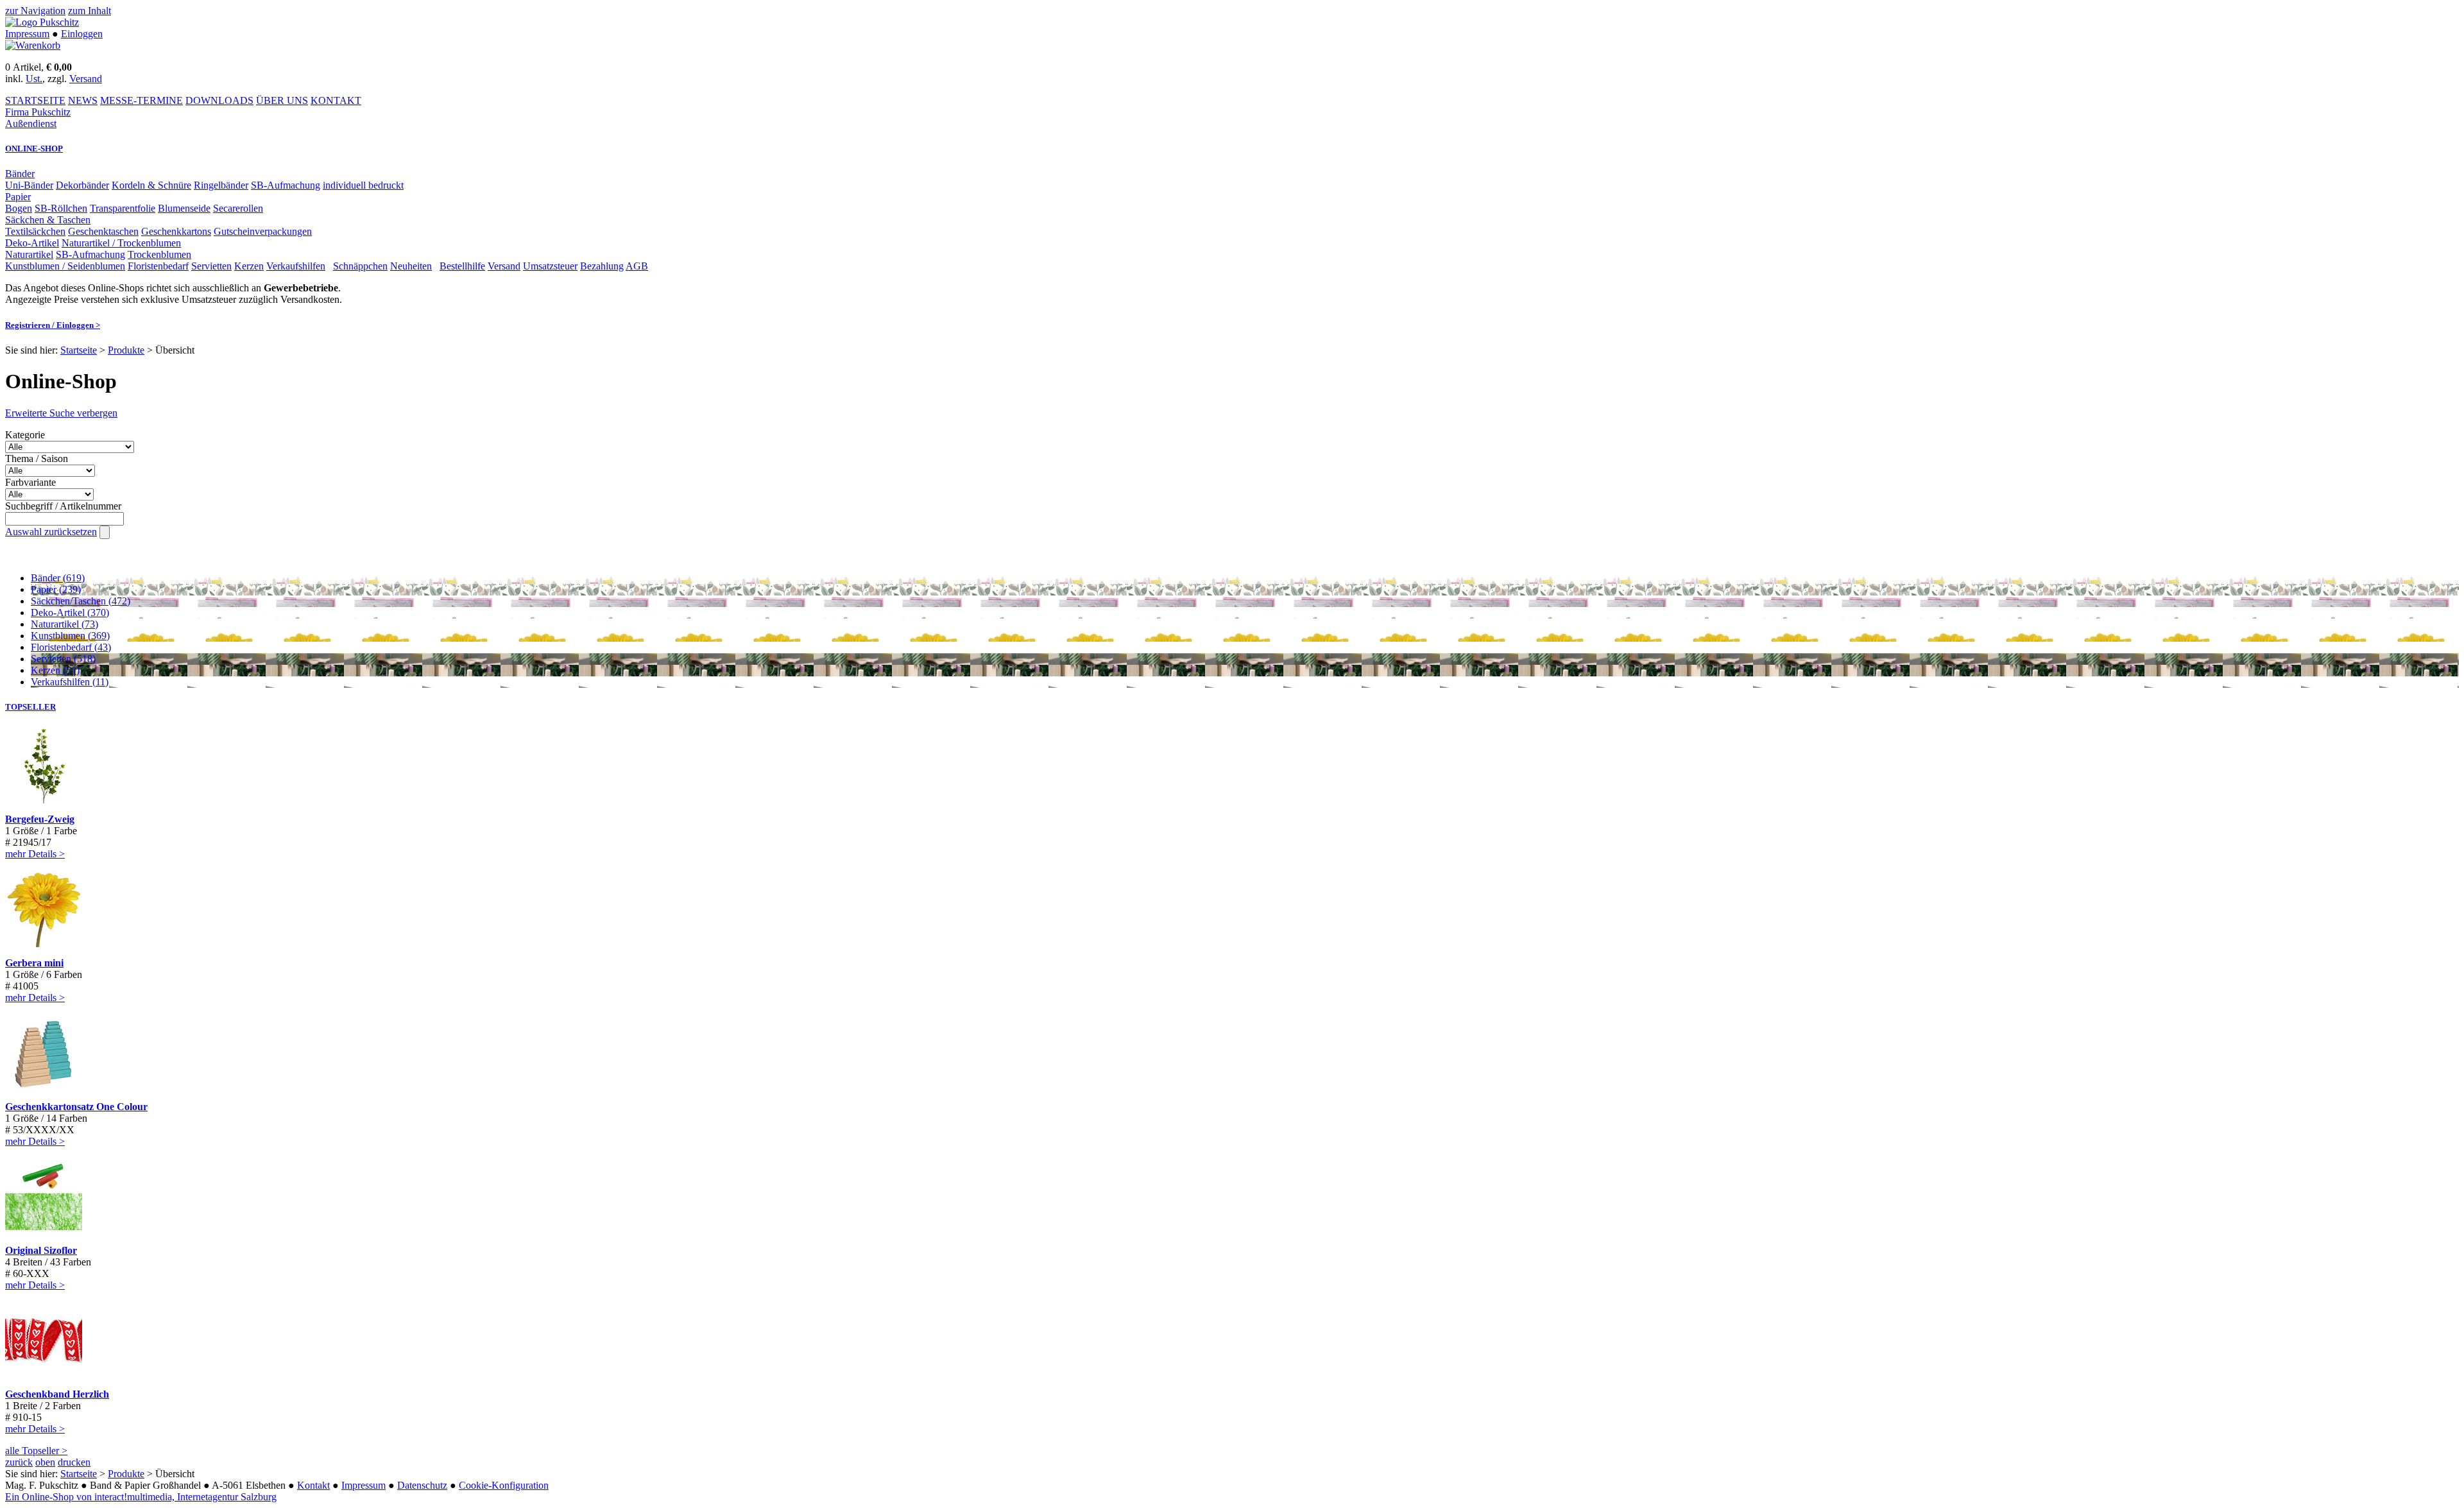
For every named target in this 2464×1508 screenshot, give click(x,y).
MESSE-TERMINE (141, 100)
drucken (74, 1462)
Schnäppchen (360, 266)
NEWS (83, 100)
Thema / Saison (37, 458)
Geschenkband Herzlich (57, 1394)
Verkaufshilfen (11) (70, 682)
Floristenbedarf (158, 266)
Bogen (19, 208)
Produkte (126, 350)
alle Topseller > (36, 1451)
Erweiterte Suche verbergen (61, 413)
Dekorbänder (82, 185)
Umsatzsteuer (550, 266)
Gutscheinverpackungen (263, 231)
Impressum (27, 34)
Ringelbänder (221, 185)
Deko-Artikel (32, 243)
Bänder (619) (58, 578)
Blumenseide (184, 208)
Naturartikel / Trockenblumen (121, 243)
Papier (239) (56, 589)
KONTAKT (336, 100)
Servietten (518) (63, 659)
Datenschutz (422, 1485)
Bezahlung (602, 266)
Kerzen (249, 266)
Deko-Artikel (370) (70, 613)
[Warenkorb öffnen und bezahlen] (33, 45)
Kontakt (313, 1485)
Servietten (211, 266)
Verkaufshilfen (296, 266)
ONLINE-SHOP (34, 149)
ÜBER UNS (282, 100)
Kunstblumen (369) (70, 636)
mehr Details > (35, 854)
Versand (86, 79)
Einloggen (82, 34)
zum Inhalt (90, 11)
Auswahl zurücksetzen (51, 532)
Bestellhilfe (462, 266)
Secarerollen (238, 208)
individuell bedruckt (363, 185)
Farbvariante (30, 482)
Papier (18, 197)
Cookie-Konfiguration (504, 1485)
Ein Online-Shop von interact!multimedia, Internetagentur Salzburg (141, 1497)
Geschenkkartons (176, 231)
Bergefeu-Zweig (40, 819)
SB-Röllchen (61, 208)
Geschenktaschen (103, 231)
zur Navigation (35, 11)
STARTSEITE (35, 100)
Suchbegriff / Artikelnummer (63, 506)
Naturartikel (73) (64, 624)
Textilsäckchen (35, 231)
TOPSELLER (30, 707)
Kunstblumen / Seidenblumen (65, 266)
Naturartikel (29, 254)
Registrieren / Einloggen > (53, 325)
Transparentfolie (123, 208)
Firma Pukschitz (38, 112)
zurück (19, 1462)
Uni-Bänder (29, 185)
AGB (637, 266)
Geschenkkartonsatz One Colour (76, 1107)
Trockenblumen (159, 254)
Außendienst (31, 124)
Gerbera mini (34, 963)
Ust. (34, 79)
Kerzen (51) (55, 670)
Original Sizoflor (41, 1250)
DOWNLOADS (219, 100)
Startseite (79, 350)
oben (45, 1462)
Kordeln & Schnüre (151, 185)
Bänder (20, 174)
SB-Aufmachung (286, 185)
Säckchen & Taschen (48, 220)
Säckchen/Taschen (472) (81, 601)
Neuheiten (411, 266)
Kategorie (25, 435)
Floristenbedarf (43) (71, 647)
